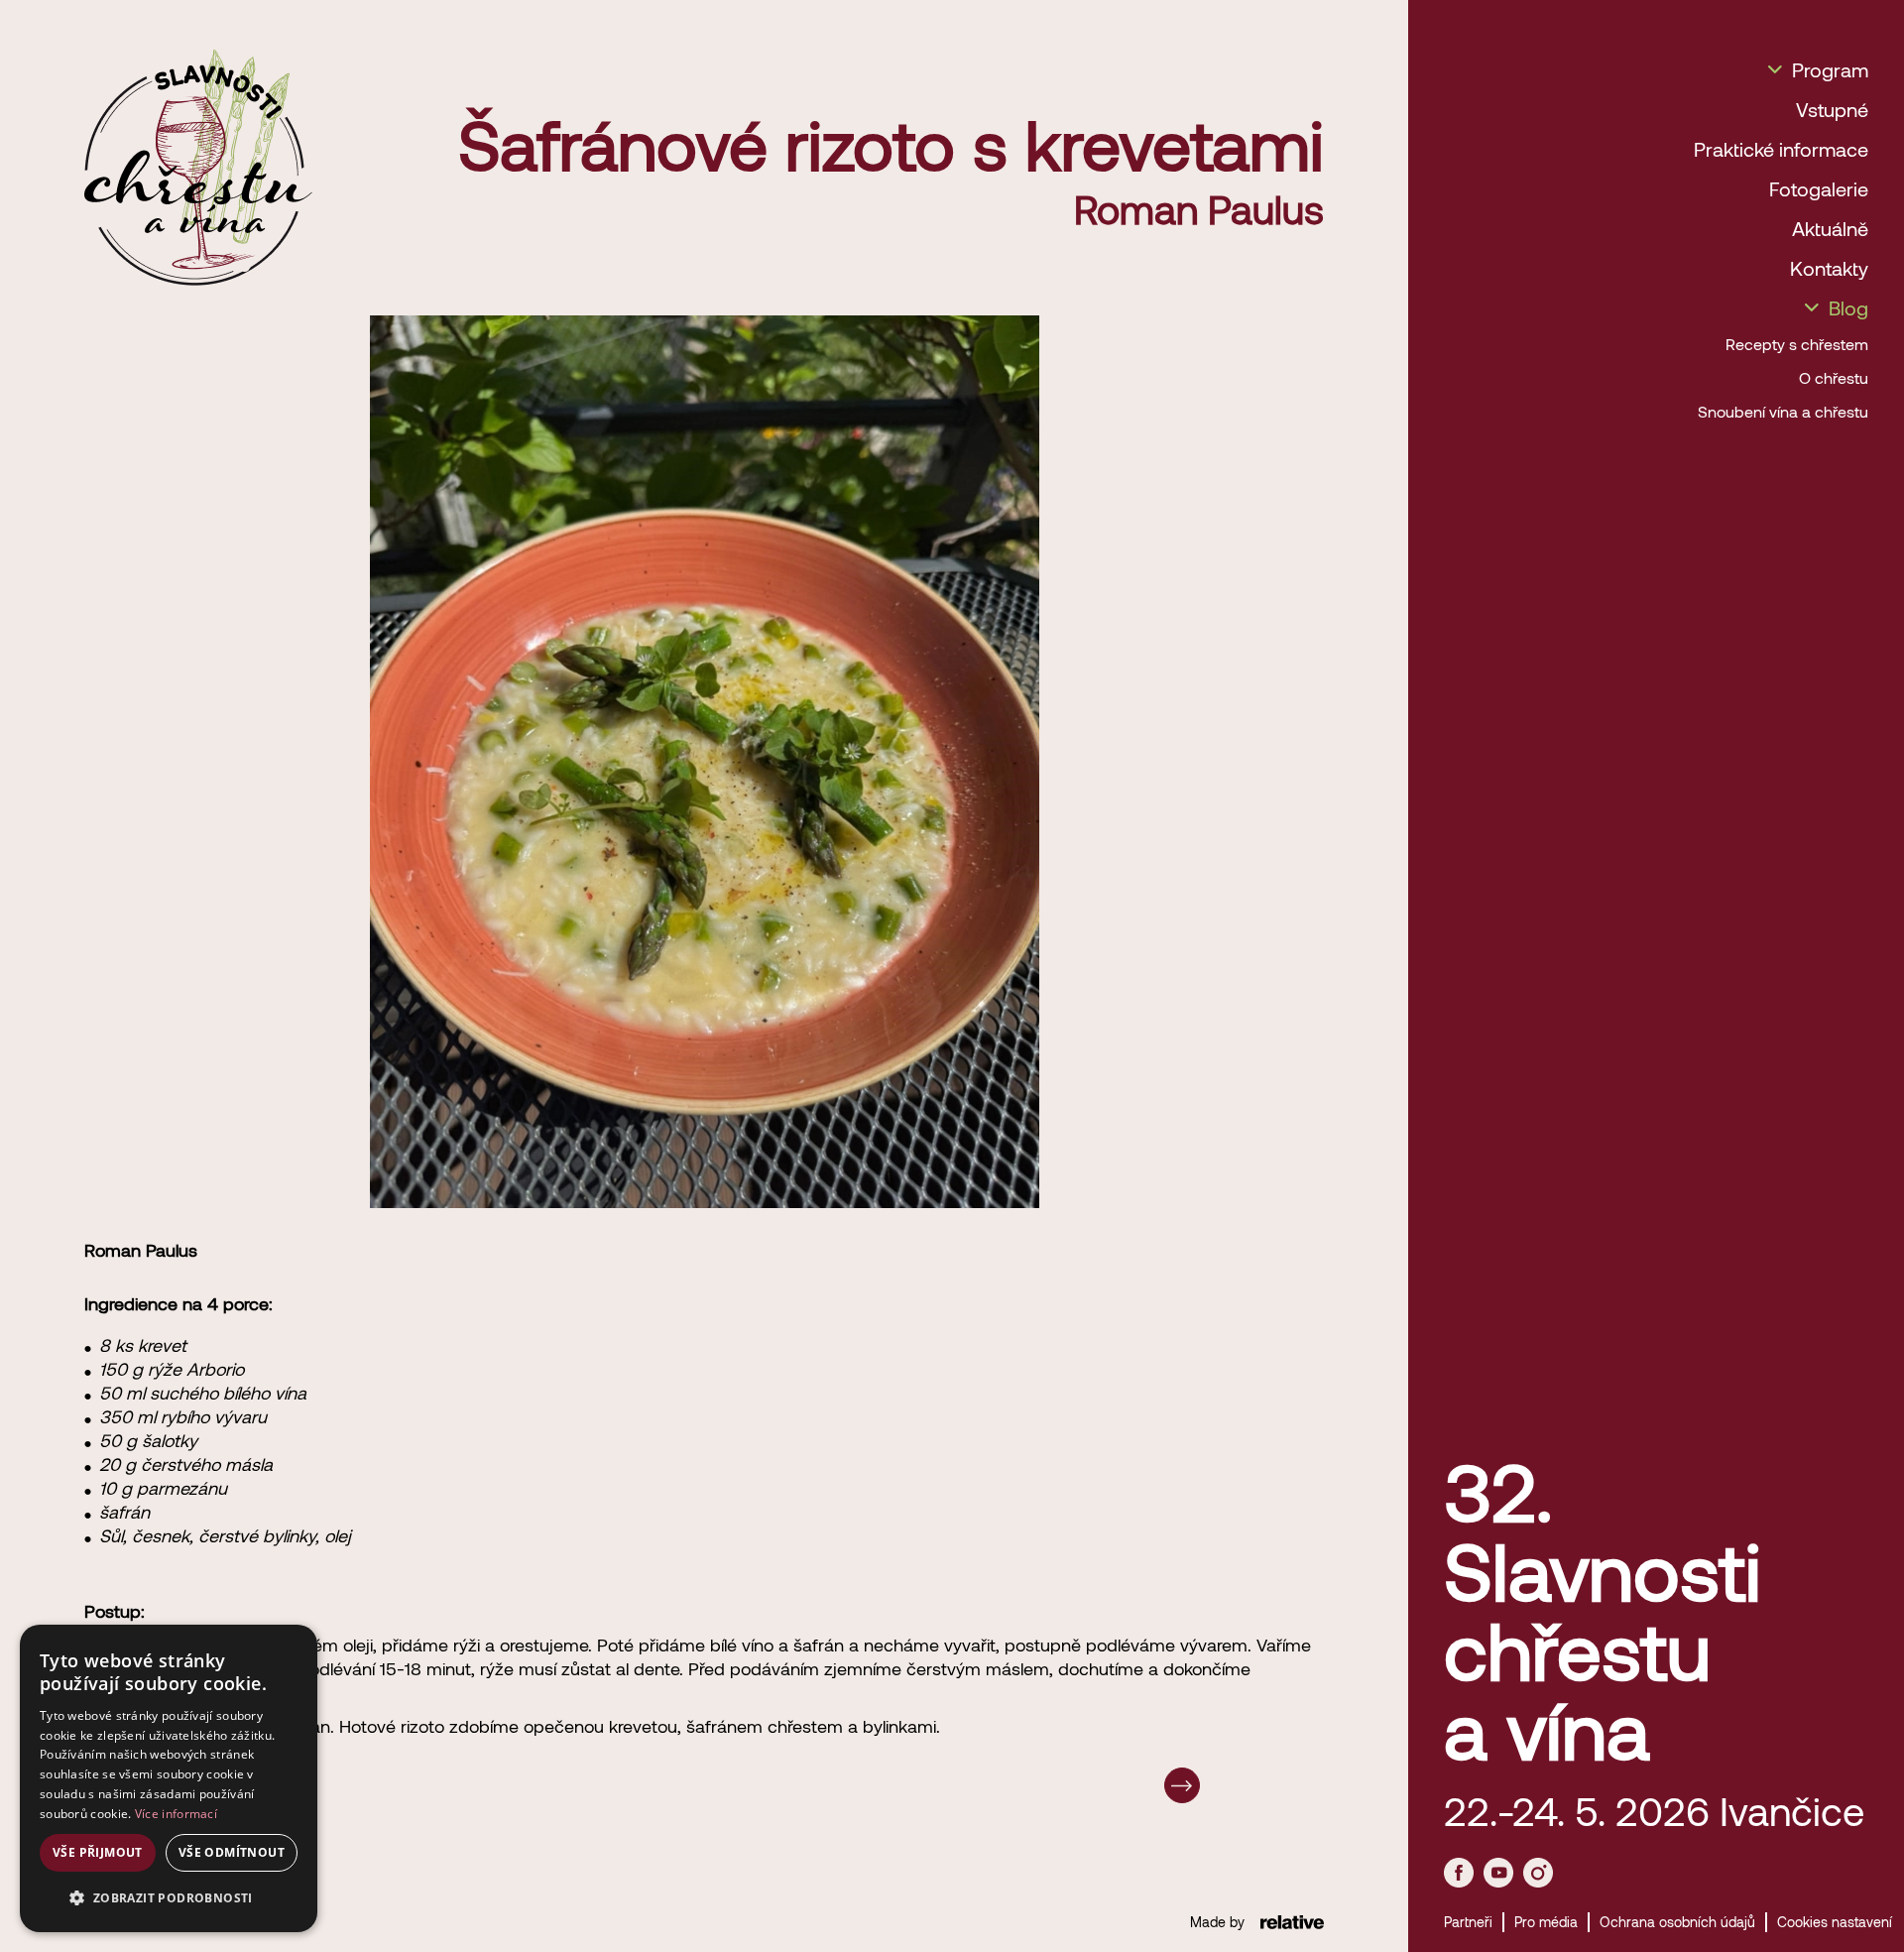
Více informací (176, 1814)
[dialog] (169, 1778)
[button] (169, 1898)
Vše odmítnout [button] (232, 1852)
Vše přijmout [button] (98, 1852)
